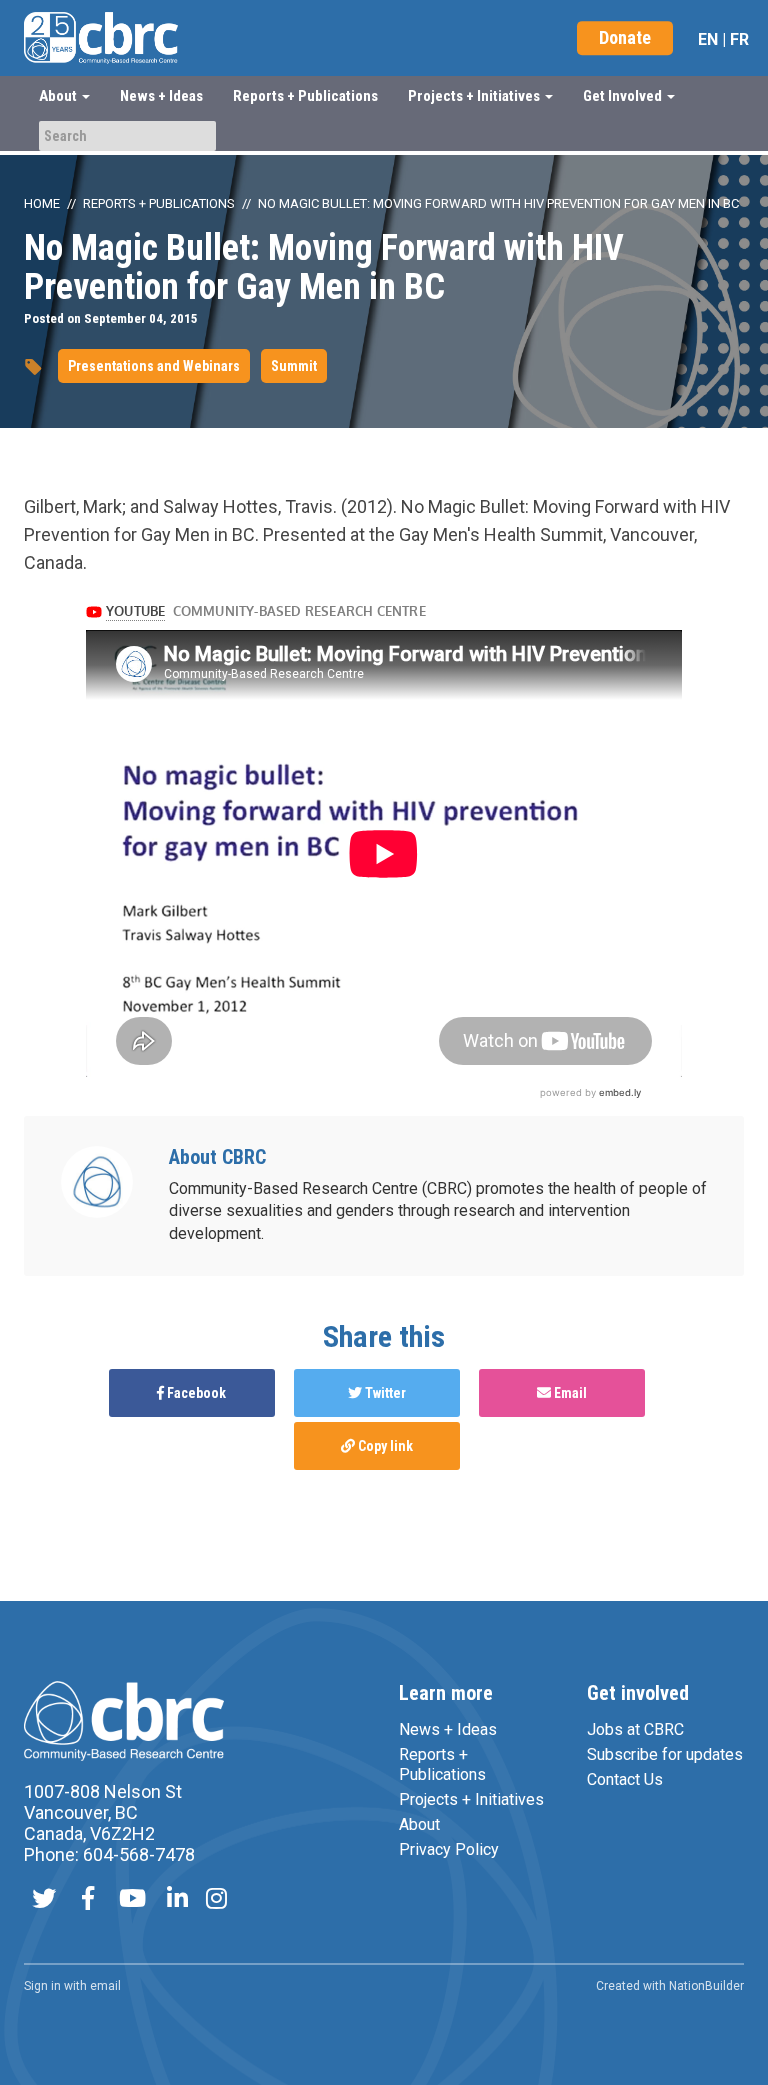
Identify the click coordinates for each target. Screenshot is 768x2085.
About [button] (59, 96)
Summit (294, 366)
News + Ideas (161, 96)
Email (569, 1393)
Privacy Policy (449, 1849)
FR (739, 39)
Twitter (384, 1393)
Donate (625, 37)
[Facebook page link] (88, 1900)
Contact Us (625, 1779)
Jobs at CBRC (635, 1729)
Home (42, 203)
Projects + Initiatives (471, 1799)
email (105, 1986)
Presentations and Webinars (154, 366)
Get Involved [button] (624, 96)
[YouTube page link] (132, 1900)
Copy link (384, 1446)
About (419, 1824)
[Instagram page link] (216, 1900)
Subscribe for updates (665, 1754)
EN (708, 39)
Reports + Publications (305, 96)
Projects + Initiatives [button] (475, 96)
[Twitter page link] (44, 1900)
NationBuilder (706, 1986)
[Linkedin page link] (177, 1900)
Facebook (195, 1393)
